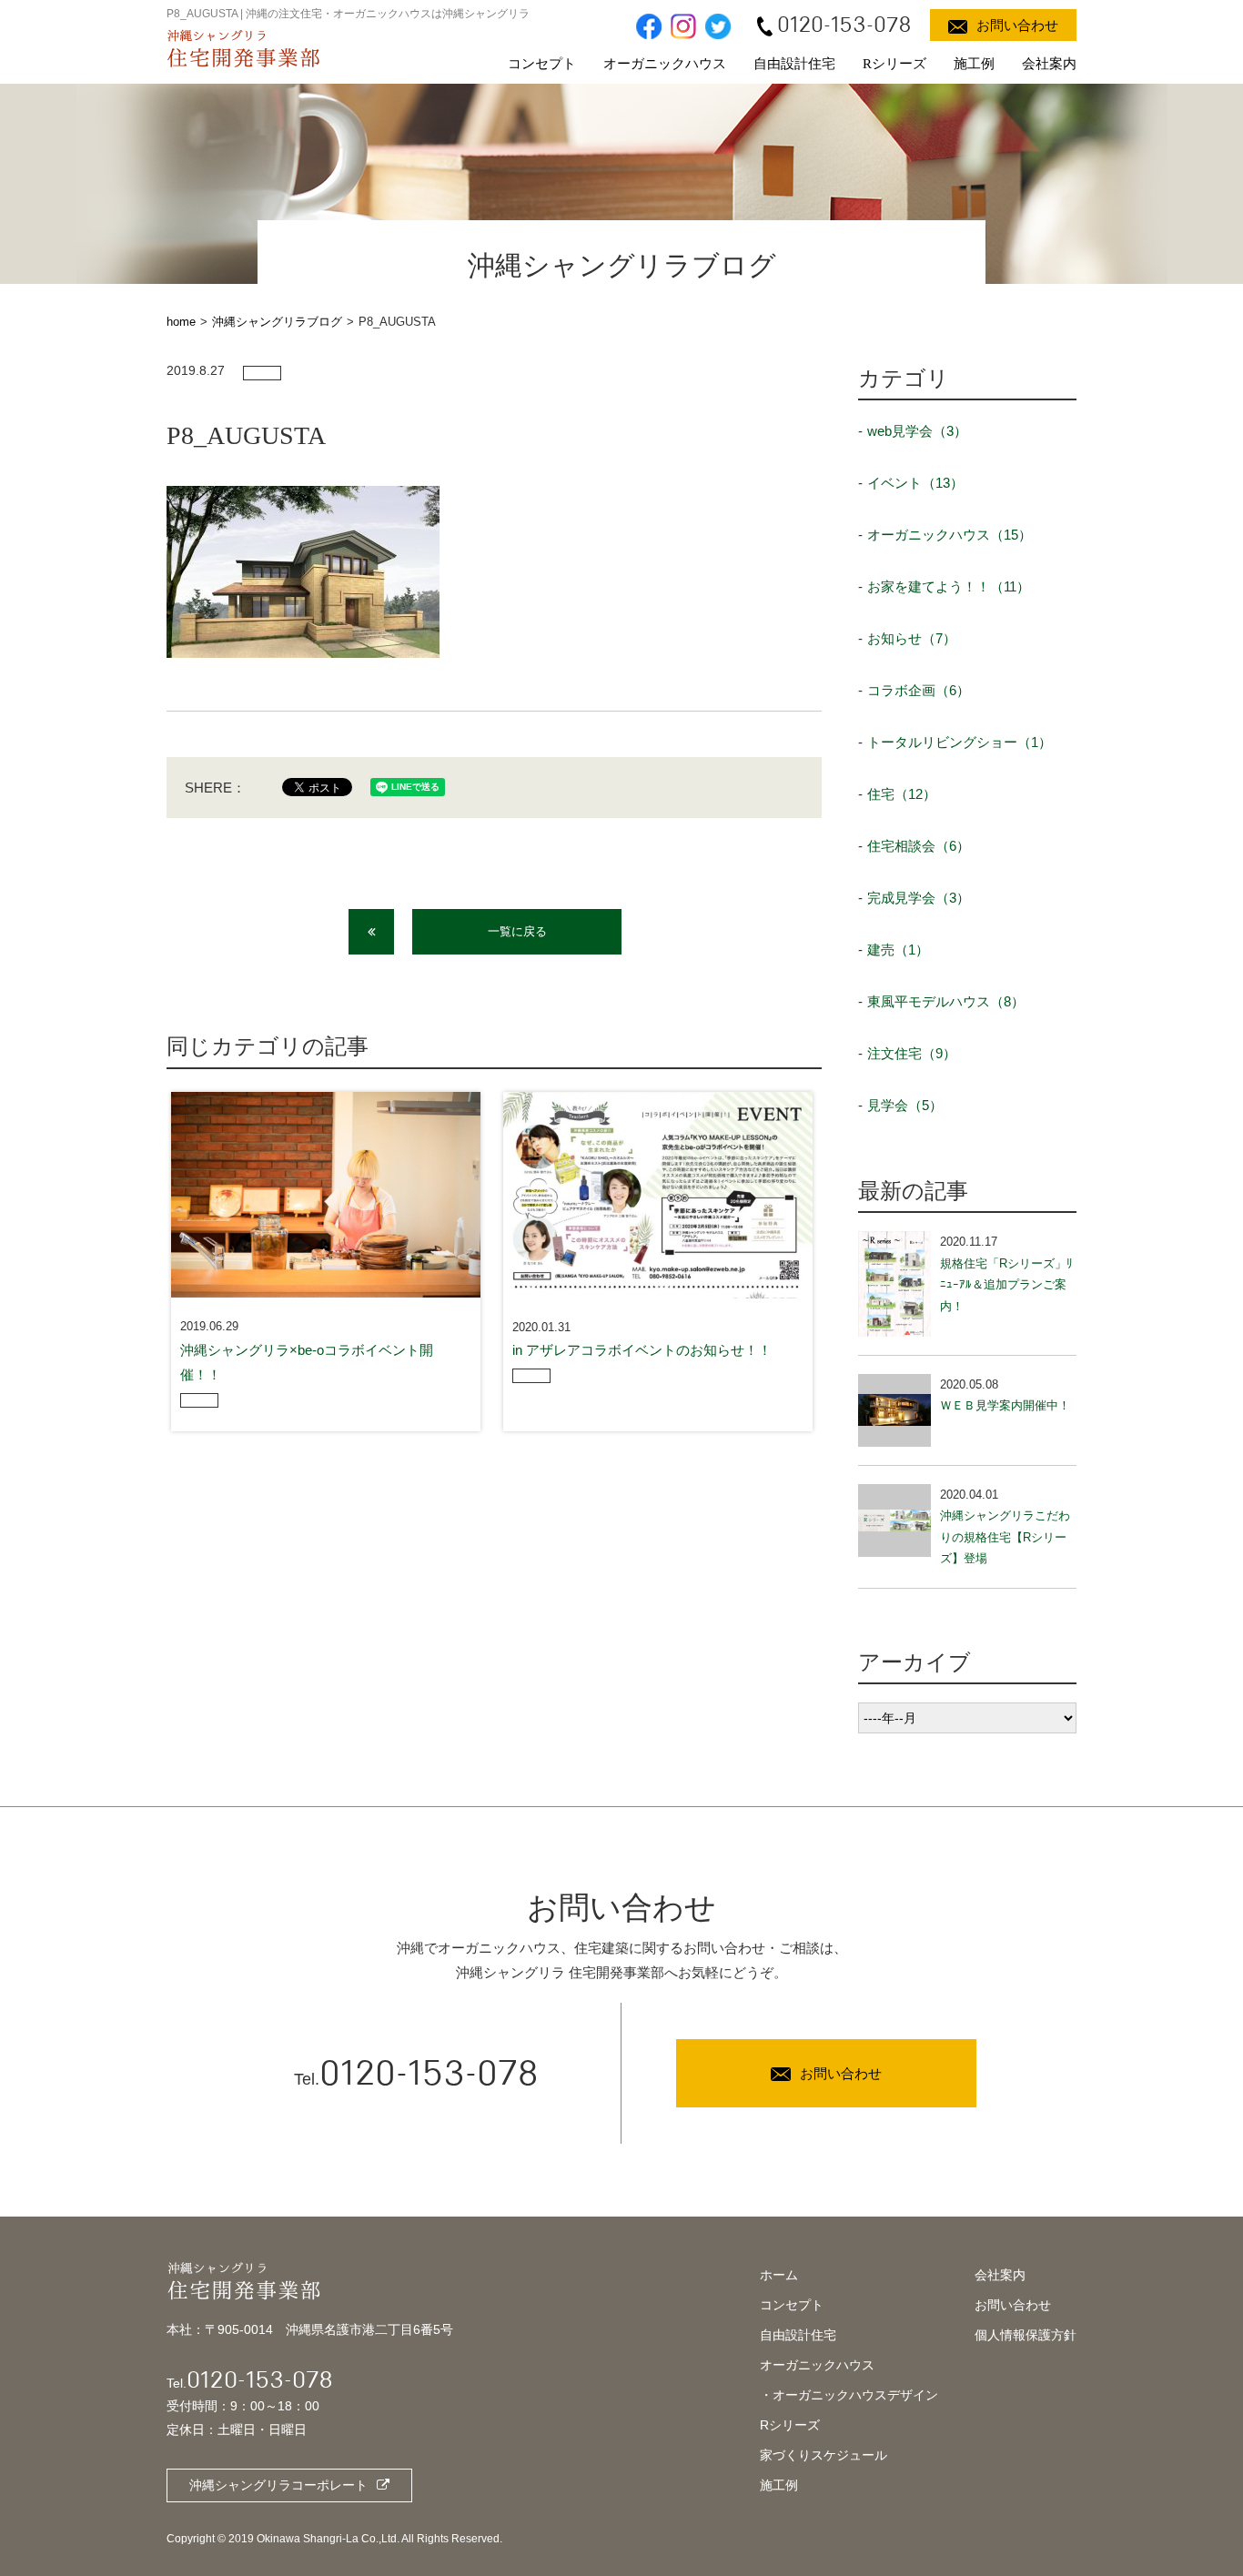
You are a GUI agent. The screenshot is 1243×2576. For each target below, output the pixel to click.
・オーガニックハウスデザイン (849, 2395)
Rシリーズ (894, 64)
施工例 (974, 64)
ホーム (779, 2275)
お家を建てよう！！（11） (949, 586)
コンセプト (542, 64)
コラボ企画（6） (919, 690)
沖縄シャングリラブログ (277, 322)
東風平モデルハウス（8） (946, 1001)
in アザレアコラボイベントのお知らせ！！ (642, 1350)
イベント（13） (915, 483)
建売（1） (898, 950)
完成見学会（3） (919, 898)
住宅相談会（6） (919, 846)
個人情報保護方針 (1026, 2335)
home (181, 322)
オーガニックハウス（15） (950, 535)
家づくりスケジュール (824, 2455)
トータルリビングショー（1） (960, 742)
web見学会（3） (917, 431)
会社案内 (1049, 64)
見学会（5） (905, 1105)
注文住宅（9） (912, 1053)
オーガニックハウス (665, 64)
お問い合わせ (1013, 2305)
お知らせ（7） (912, 638)
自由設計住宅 (794, 64)
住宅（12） (902, 794)
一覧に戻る (517, 931)
